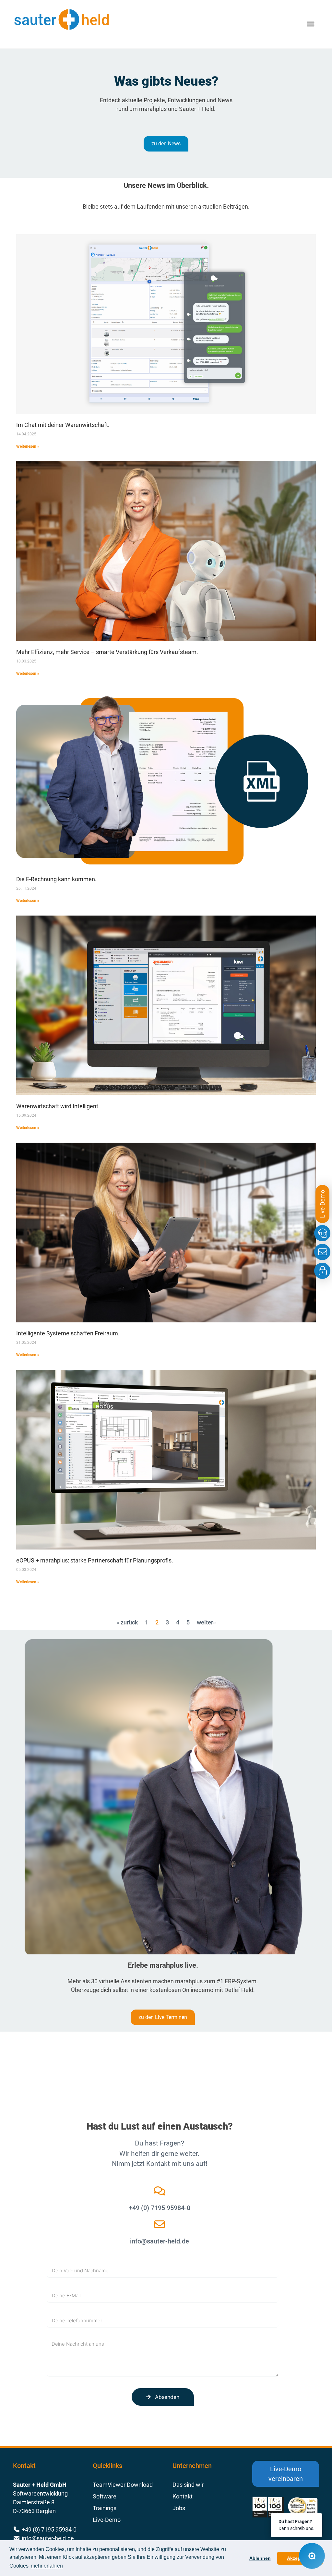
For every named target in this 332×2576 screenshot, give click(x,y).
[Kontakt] (322, 1252)
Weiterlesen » (28, 446)
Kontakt (183, 2496)
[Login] (322, 1271)
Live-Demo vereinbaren (286, 2474)
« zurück (127, 1622)
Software (105, 2496)
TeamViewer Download (123, 2485)
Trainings (105, 2508)
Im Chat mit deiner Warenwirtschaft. (63, 425)
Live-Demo (107, 2520)
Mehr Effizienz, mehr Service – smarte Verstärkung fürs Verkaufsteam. (107, 652)
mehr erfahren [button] (47, 2566)
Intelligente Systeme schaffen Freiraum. (68, 1333)
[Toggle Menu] (311, 24)
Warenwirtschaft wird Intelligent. (58, 1106)
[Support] (322, 1233)
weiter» (206, 1622)
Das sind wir (188, 2485)
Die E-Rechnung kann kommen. (56, 879)
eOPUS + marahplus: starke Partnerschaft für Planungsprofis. (95, 1560)
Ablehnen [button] (260, 2558)
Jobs (179, 2508)
